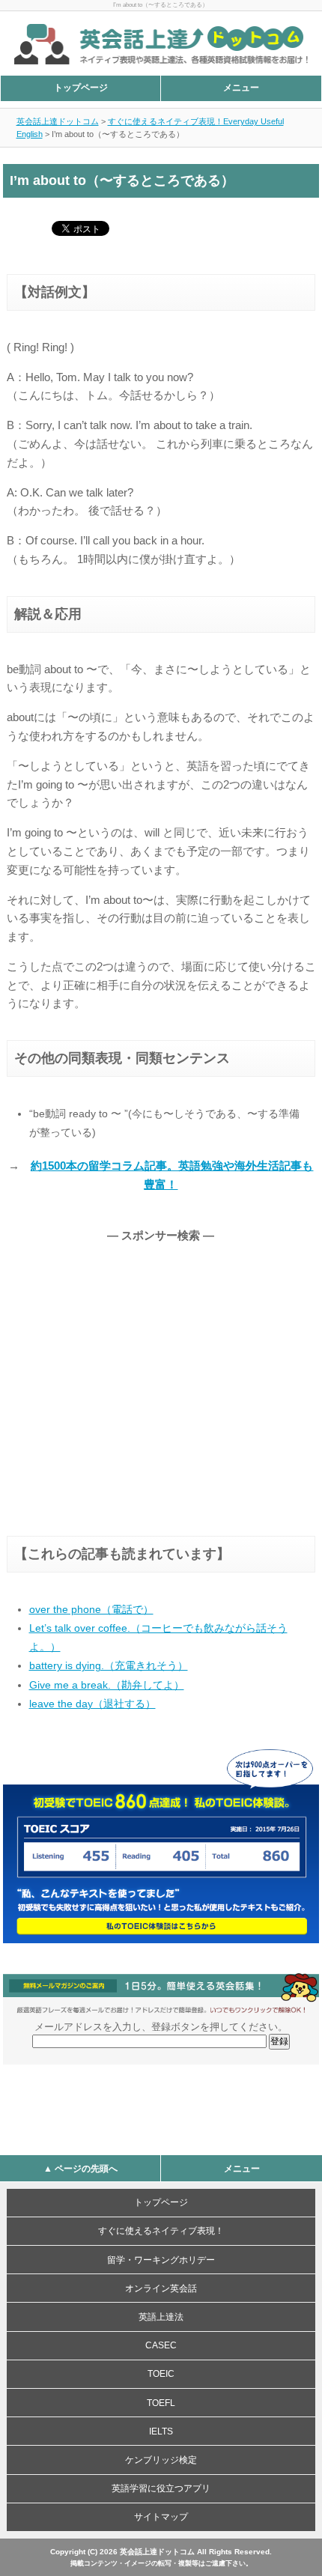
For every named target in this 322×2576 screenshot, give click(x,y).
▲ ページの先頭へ (80, 2169)
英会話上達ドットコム (58, 121)
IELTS (161, 2431)
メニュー (241, 88)
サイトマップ (161, 2517)
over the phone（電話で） (91, 1609)
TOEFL (161, 2403)
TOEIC (161, 2374)
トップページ (81, 88)
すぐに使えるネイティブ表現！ (161, 2231)
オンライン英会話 (161, 2288)
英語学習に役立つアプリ (161, 2488)
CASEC (161, 2345)
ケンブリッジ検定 (161, 2460)
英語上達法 (161, 2317)
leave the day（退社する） (92, 1704)
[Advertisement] (133, 1373)
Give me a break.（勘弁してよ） (107, 1685)
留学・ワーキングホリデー (161, 2260)
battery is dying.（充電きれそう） (109, 1665)
